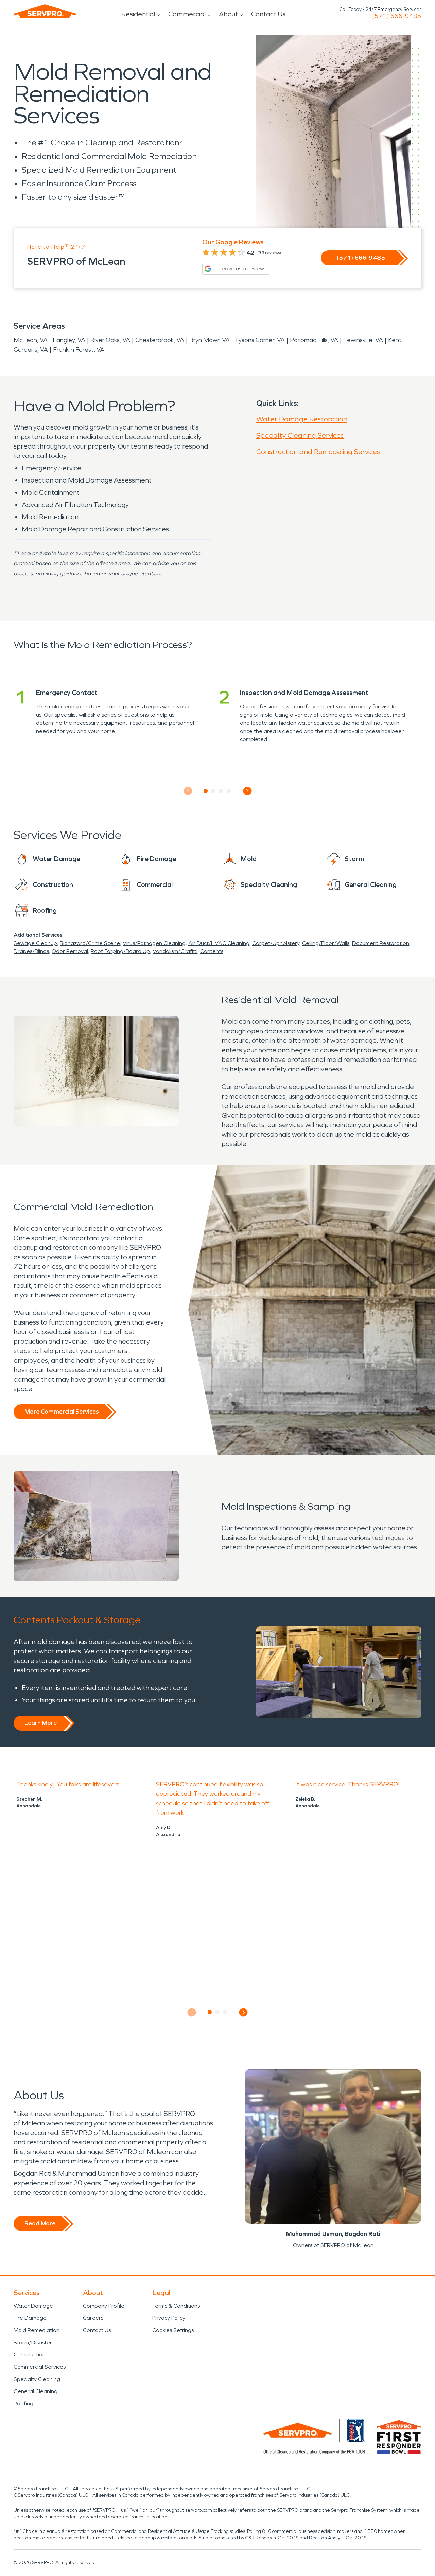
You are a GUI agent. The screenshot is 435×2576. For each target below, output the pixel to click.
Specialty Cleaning (37, 2379)
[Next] (247, 791)
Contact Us (268, 14)
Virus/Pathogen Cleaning (154, 943)
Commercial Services (40, 2367)
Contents (212, 951)
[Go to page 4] (229, 791)
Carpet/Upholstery (276, 943)
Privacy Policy (169, 2318)
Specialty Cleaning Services (300, 435)
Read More (40, 2223)
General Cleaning (36, 2391)
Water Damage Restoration (302, 419)
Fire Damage (30, 2318)
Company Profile (104, 2306)
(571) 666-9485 (397, 16)
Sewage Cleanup (35, 943)
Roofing (23, 2404)
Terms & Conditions (176, 2306)
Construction (30, 2355)
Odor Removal (70, 951)
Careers (93, 2318)
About (228, 14)
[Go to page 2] (214, 791)
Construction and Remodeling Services (318, 452)
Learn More (41, 1723)
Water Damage (33, 2306)
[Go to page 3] (221, 791)
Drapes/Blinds (31, 951)
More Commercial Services (62, 1412)
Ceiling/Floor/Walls (326, 943)
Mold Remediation (37, 2330)
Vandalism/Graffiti (175, 951)
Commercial (187, 14)
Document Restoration (381, 943)
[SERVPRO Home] (45, 11)
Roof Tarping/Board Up (120, 951)
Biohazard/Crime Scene (90, 943)
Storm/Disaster (33, 2342)
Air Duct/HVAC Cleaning (219, 943)
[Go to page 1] (206, 791)
